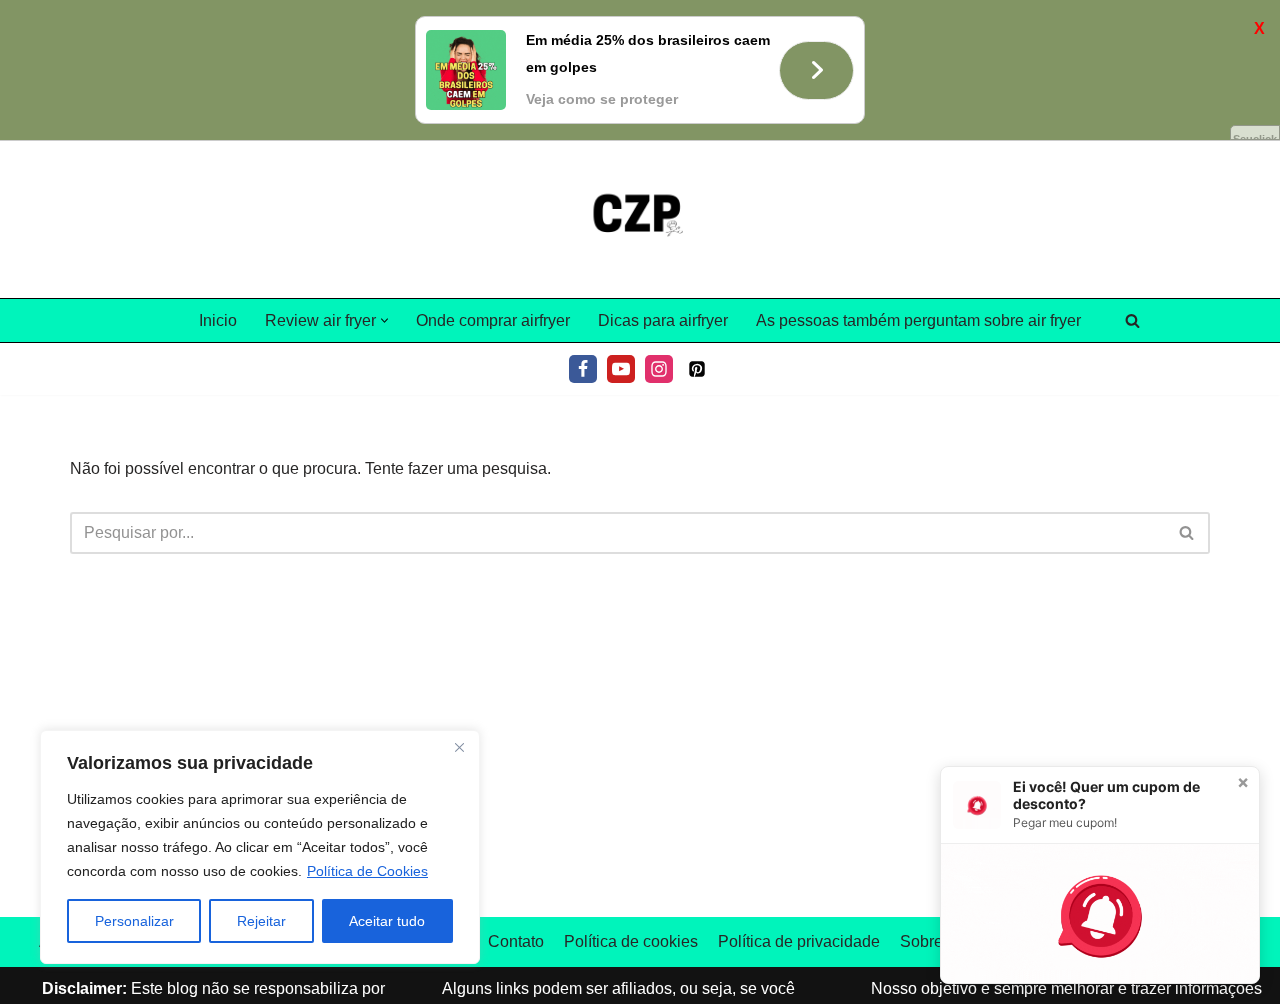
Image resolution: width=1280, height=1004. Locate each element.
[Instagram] (659, 369)
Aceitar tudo (387, 921)
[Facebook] (583, 369)
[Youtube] (621, 369)
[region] (260, 847)
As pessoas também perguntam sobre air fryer (918, 320)
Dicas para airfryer (663, 320)
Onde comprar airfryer (493, 320)
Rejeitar (261, 921)
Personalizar (134, 921)
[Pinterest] (697, 369)
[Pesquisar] (1132, 320)
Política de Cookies (367, 871)
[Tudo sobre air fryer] (640, 220)
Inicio (218, 320)
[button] (384, 320)
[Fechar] (459, 747)
